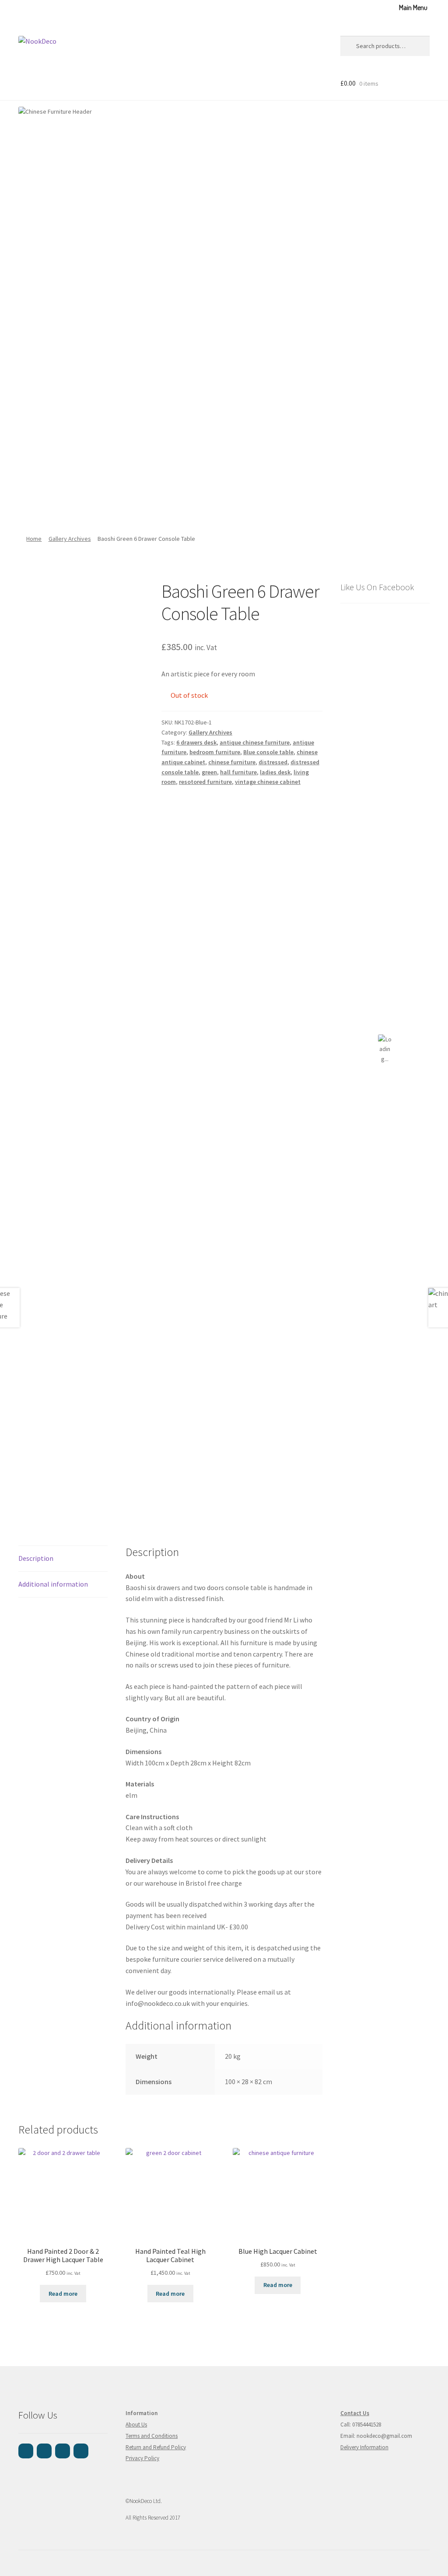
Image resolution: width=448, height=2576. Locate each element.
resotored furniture (205, 782)
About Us (136, 2425)
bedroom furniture (215, 752)
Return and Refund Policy (156, 2447)
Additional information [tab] (53, 1584)
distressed (273, 762)
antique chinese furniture (255, 742)
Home (34, 539)
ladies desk (275, 772)
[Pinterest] (63, 2451)
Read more (63, 2294)
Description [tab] (36, 1558)
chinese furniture (232, 762)
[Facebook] (26, 2451)
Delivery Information (364, 2447)
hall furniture (238, 772)
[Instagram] (44, 2451)
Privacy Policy (142, 2458)
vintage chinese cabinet (268, 782)
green (209, 772)
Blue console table (268, 752)
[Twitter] (81, 2451)
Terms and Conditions (152, 2436)
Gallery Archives (70, 539)
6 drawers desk (196, 742)
